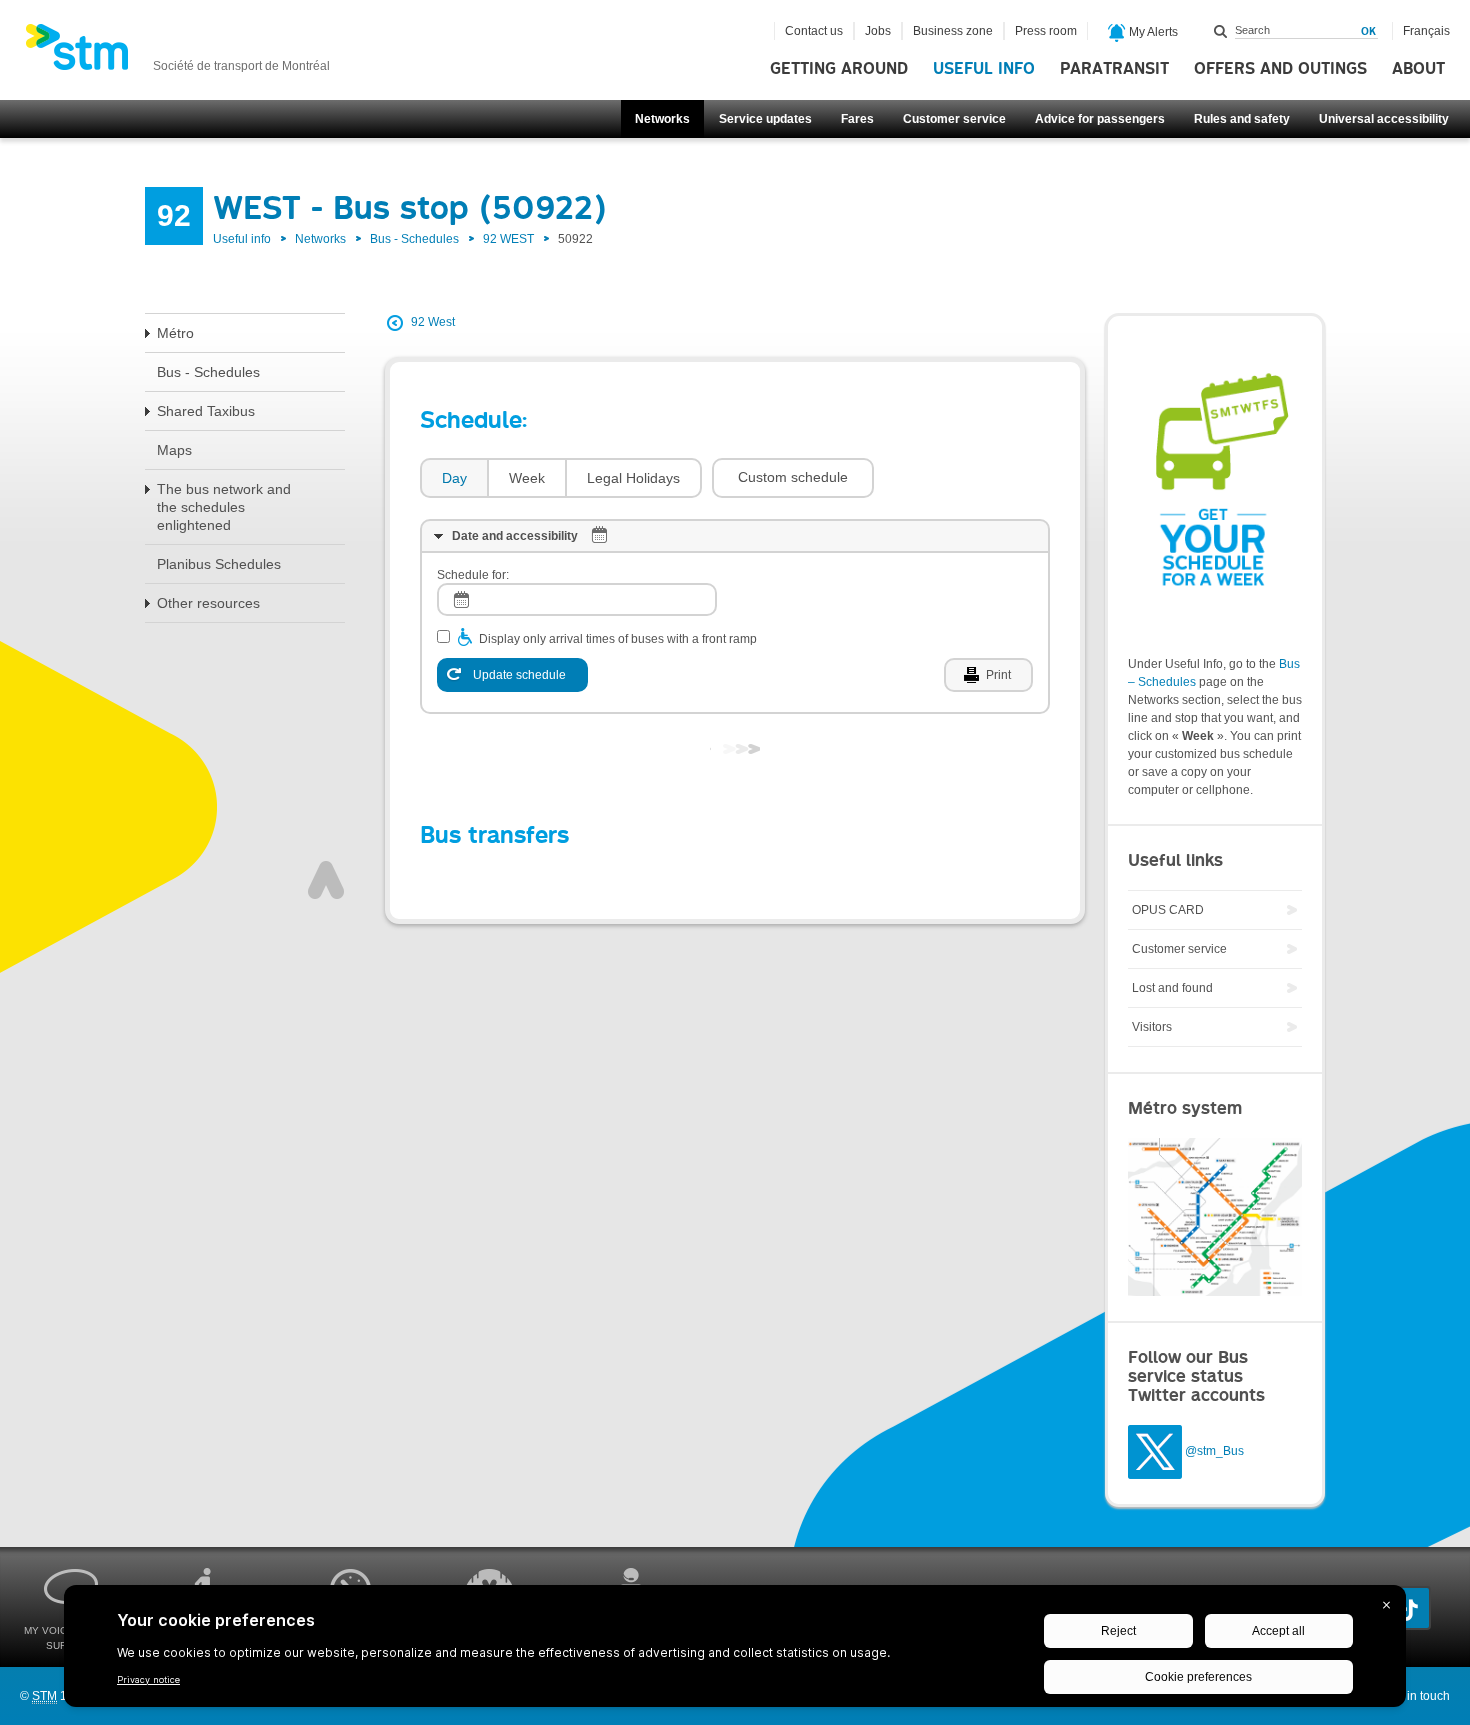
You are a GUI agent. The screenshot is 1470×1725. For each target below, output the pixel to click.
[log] (577, 599)
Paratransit (1114, 69)
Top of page (326, 880)
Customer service (954, 119)
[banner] (177, 53)
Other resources (208, 603)
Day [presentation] (454, 478)
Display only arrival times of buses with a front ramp (618, 639)
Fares (857, 119)
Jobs (878, 31)
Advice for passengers (1100, 119)
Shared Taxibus (206, 411)
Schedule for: (473, 575)
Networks (662, 119)
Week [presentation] (527, 478)
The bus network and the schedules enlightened (224, 507)
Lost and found (1172, 988)
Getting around (839, 69)
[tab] (453, 478)
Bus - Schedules (414, 239)
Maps (174, 450)
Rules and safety (1242, 119)
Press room (1046, 31)
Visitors (1152, 1027)
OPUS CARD (1168, 910)
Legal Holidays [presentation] (633, 478)
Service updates (765, 119)
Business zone (953, 31)
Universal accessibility (1384, 119)
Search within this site (1221, 31)
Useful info (984, 69)
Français (1426, 31)
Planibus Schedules (219, 564)
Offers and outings (1280, 69)
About (1418, 69)
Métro (175, 333)
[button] (793, 478)
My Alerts (1152, 32)
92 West (433, 322)
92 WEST (508, 239)
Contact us (814, 31)
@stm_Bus (1214, 1451)
